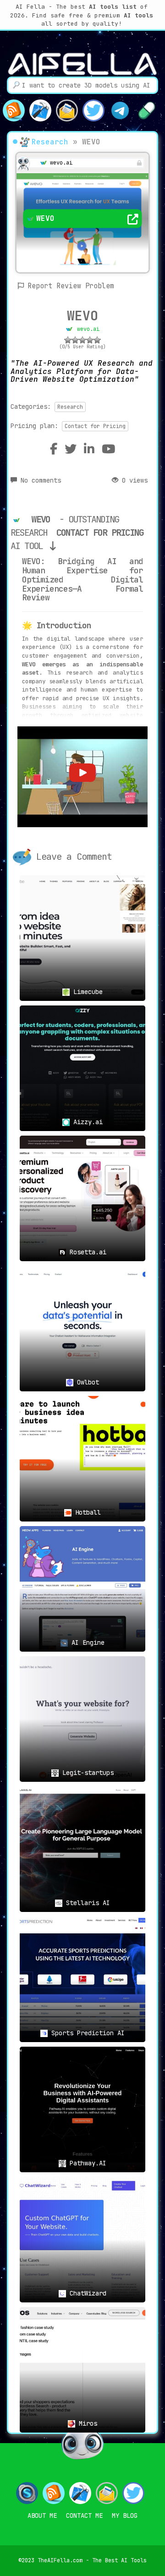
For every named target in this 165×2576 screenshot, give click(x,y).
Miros (86, 2423)
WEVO (82, 316)
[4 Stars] (90, 340)
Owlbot (86, 1382)
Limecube (86, 992)
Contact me (84, 2516)
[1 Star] (68, 340)
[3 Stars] (82, 340)
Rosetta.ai (86, 1252)
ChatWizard (86, 2293)
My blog (125, 2516)
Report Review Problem (71, 286)
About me (42, 2516)
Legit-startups (86, 1773)
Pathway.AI (86, 2163)
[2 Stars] (75, 340)
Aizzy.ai (86, 1122)
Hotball (86, 1512)
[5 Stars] (97, 340)
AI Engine (86, 1642)
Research (50, 142)
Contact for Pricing (95, 426)
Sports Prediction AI (86, 2033)
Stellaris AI (86, 1903)
